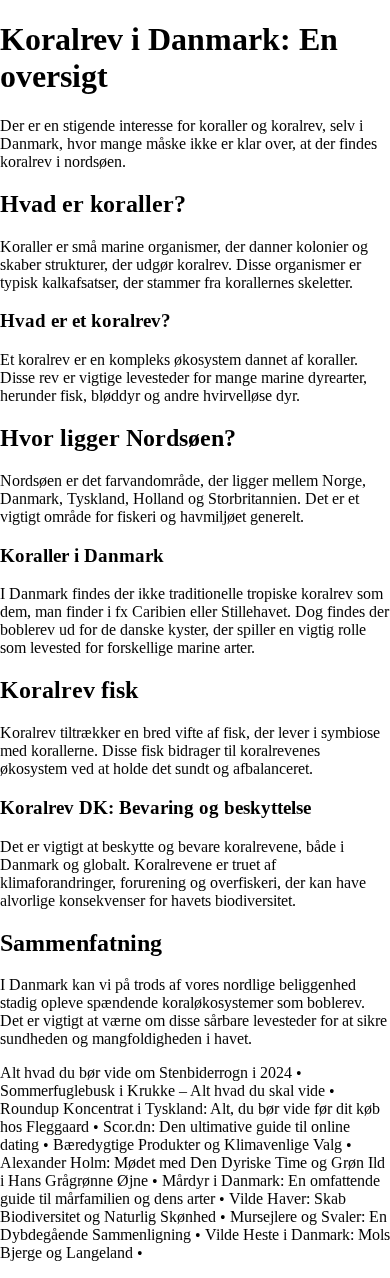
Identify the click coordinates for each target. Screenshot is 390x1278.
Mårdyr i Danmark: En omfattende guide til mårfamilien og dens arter (190, 1189)
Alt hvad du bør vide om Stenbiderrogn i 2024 (146, 1072)
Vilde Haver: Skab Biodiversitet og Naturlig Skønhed (173, 1207)
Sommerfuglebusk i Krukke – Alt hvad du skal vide (162, 1090)
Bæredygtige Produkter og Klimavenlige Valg (197, 1144)
